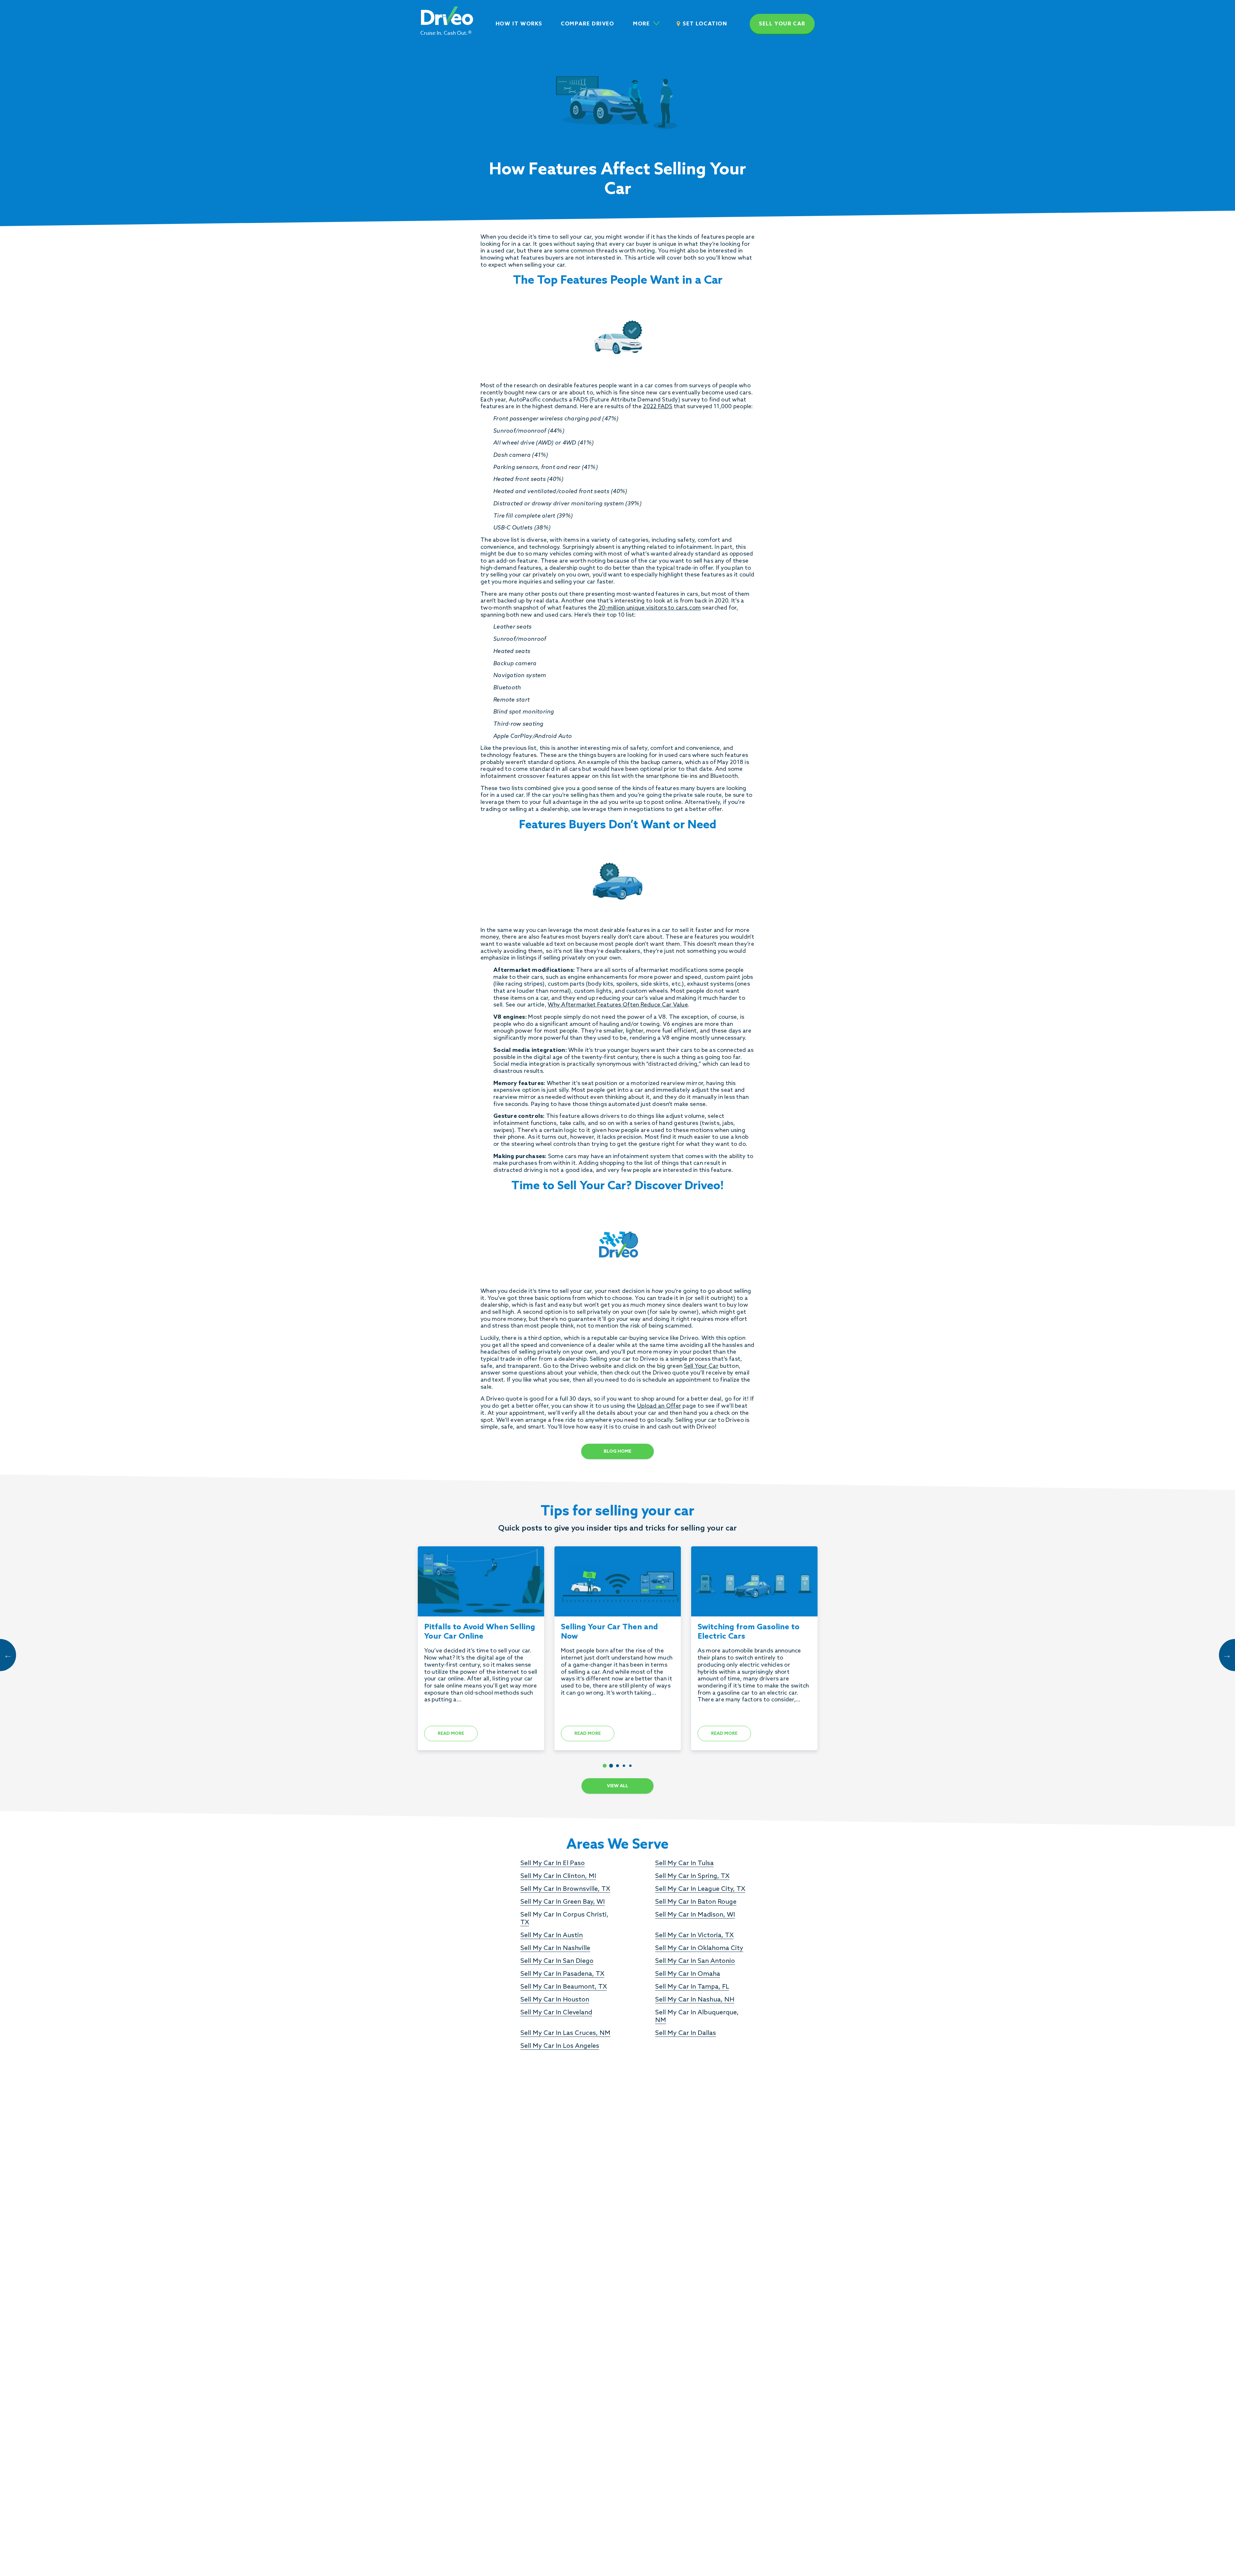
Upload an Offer (659, 1406)
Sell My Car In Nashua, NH (695, 2000)
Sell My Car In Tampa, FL (692, 1987)
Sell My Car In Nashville (555, 1948)
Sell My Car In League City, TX (700, 1889)
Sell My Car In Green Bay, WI (563, 1902)
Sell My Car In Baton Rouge (696, 1902)
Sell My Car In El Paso (553, 1863)
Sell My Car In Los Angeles (560, 2046)
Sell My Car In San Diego (557, 1961)
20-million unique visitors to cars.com (650, 608)
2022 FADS (658, 407)
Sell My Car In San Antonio (695, 1961)
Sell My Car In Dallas (686, 2033)
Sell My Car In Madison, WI (695, 1915)
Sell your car (782, 24)
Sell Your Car (701, 1366)
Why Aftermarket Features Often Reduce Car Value (618, 1005)
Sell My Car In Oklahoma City (699, 1948)
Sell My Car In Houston (555, 2000)
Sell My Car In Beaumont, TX (564, 1987)
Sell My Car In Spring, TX (692, 1876)
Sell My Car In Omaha (688, 1974)
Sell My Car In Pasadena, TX (562, 1974)
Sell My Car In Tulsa (684, 1863)
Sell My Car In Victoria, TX (694, 1936)
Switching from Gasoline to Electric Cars (749, 1632)
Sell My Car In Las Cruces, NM (565, 2033)
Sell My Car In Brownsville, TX (565, 1889)
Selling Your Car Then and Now (609, 1632)
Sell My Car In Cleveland (556, 2013)
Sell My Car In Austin (552, 1936)
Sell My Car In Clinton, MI (558, 1876)
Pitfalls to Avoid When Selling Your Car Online (480, 1632)
